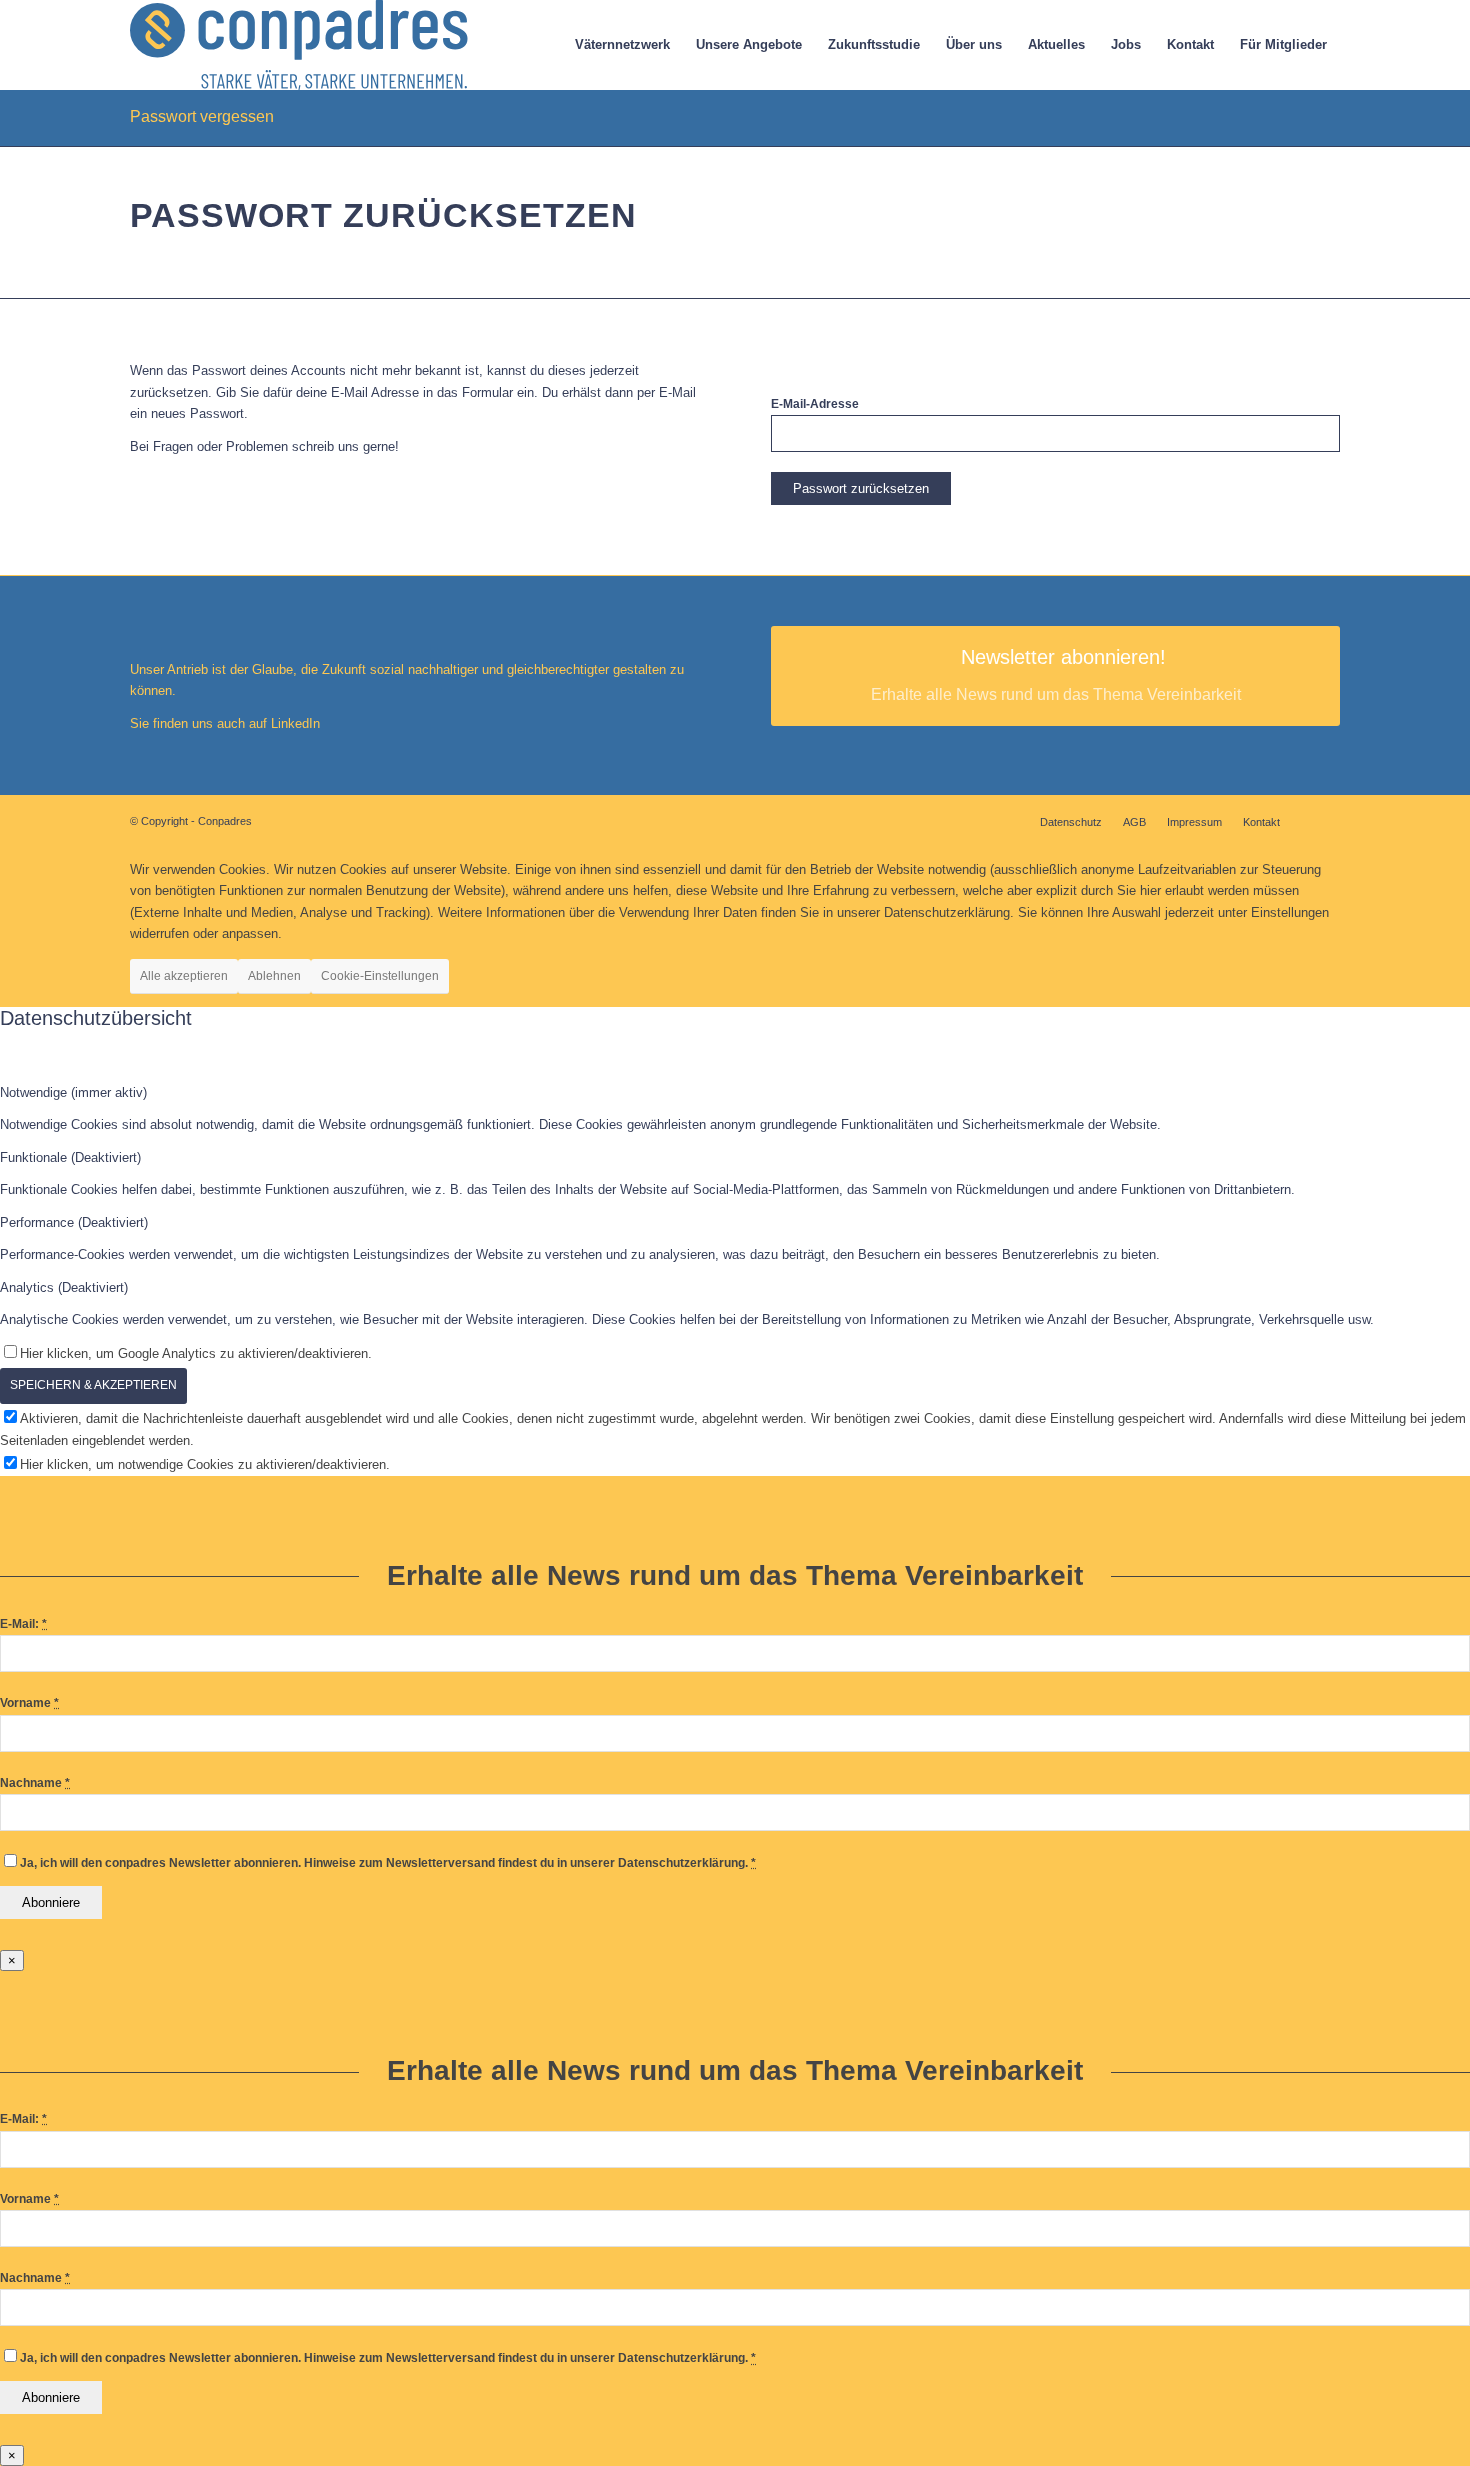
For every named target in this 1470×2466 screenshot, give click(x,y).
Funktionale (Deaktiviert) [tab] (70, 1157)
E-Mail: (23, 1624)
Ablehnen (274, 976)
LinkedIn (293, 723)
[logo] (299, 45)
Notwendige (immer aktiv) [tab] (73, 1092)
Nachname (35, 1783)
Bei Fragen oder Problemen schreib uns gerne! (264, 446)
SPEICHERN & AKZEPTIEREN (93, 1385)
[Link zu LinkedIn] (1325, 821)
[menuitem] (622, 45)
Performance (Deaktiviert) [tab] (74, 1222)
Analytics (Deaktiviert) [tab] (64, 1287)
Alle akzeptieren (184, 976)
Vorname (29, 1703)
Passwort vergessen (202, 116)
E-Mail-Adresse (815, 404)
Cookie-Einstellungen (380, 976)
